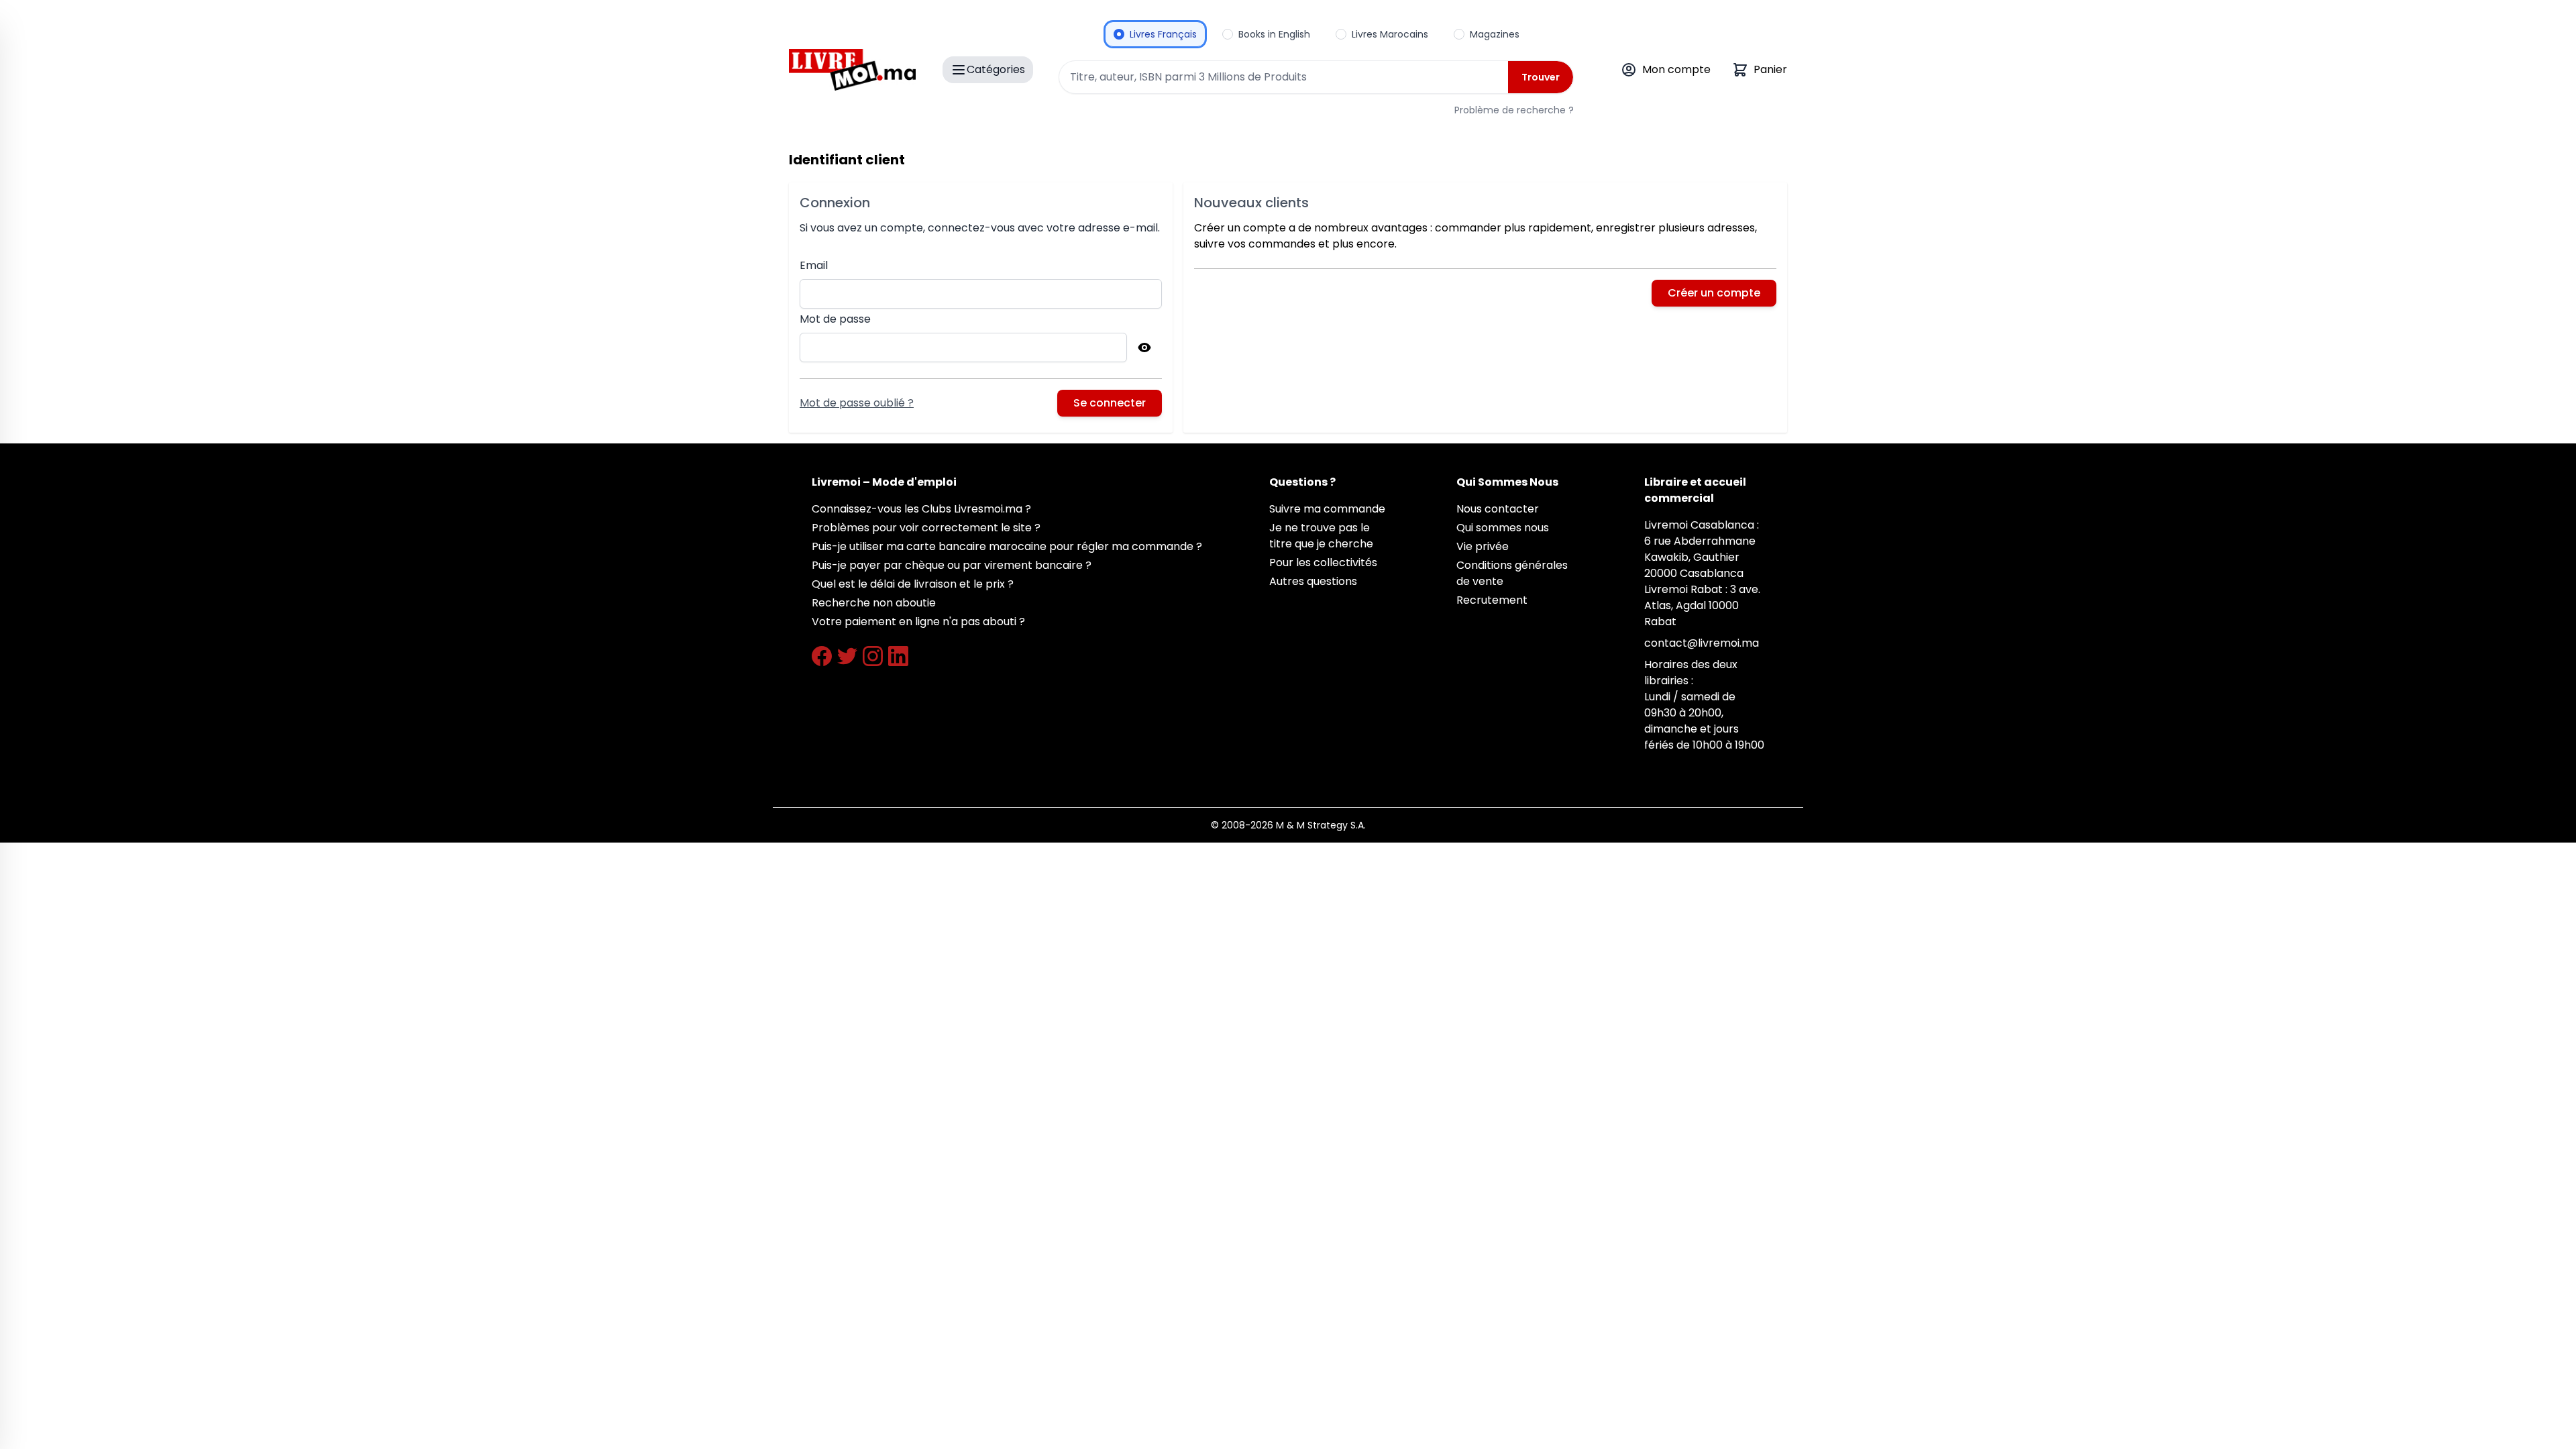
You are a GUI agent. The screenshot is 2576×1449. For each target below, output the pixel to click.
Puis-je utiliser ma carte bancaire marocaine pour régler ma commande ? (1007, 546)
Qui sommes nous (1503, 528)
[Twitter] (847, 656)
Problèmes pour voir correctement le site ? (926, 528)
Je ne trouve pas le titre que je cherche (1321, 536)
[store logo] (852, 70)
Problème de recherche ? (1514, 110)
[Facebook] (822, 656)
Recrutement (1492, 600)
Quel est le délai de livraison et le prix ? (913, 584)
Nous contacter (1498, 509)
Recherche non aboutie (874, 603)
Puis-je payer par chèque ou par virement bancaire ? (952, 565)
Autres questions (1313, 581)
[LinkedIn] (898, 656)
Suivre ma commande (1327, 509)
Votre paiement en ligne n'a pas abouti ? (918, 622)
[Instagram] (873, 656)
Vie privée (1483, 546)
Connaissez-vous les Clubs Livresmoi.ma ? (921, 509)
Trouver (1541, 77)
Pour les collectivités (1323, 562)
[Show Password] (1144, 347)
